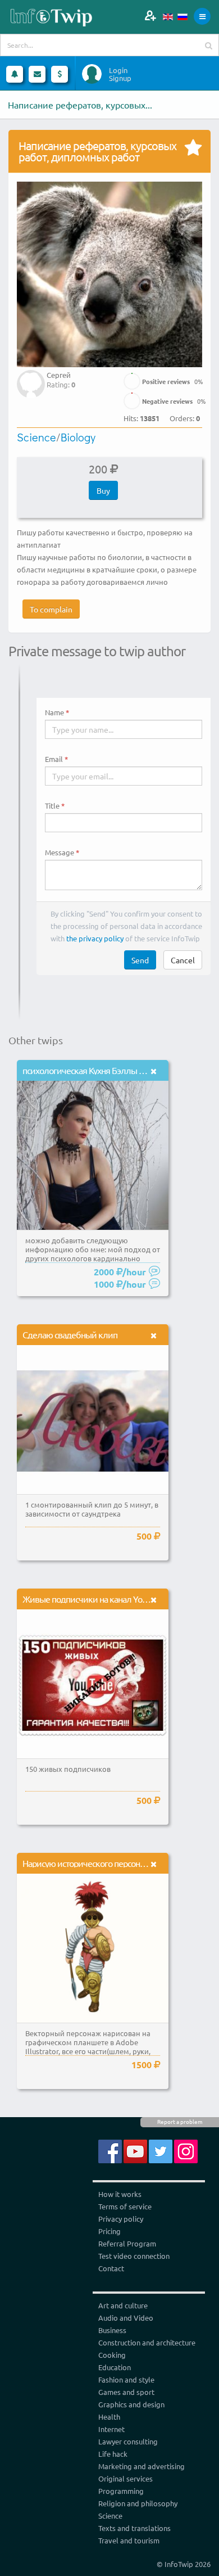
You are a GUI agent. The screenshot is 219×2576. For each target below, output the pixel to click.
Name (54, 712)
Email (54, 759)
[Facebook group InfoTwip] (110, 2151)
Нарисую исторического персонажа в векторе (107, 1863)
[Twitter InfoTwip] (161, 2151)
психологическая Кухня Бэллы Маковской (102, 1070)
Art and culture (123, 2305)
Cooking (112, 2355)
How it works (120, 2194)
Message (60, 852)
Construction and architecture (147, 2342)
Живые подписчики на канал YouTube (93, 1599)
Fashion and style (126, 2379)
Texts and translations (134, 2528)
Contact (111, 2268)
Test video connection (134, 2256)
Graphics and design (131, 2404)
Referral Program (127, 2243)
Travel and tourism (129, 2540)
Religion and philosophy (138, 2503)
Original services (126, 2478)
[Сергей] (31, 376)
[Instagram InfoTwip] (186, 2151)
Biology (78, 437)
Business (112, 2330)
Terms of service (125, 2206)
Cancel (183, 960)
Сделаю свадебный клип (70, 1334)
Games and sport (126, 2392)
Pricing (109, 2231)
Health (109, 2417)
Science (36, 437)
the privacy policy (95, 938)
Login (118, 70)
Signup (120, 78)
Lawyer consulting (128, 2441)
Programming (121, 2491)
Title (52, 806)
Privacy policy (121, 2219)
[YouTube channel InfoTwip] (135, 2151)
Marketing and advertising (142, 2466)
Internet (111, 2429)
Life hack (113, 2454)
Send (140, 960)
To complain (51, 609)
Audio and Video (126, 2318)
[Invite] (150, 15)
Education (115, 2367)
